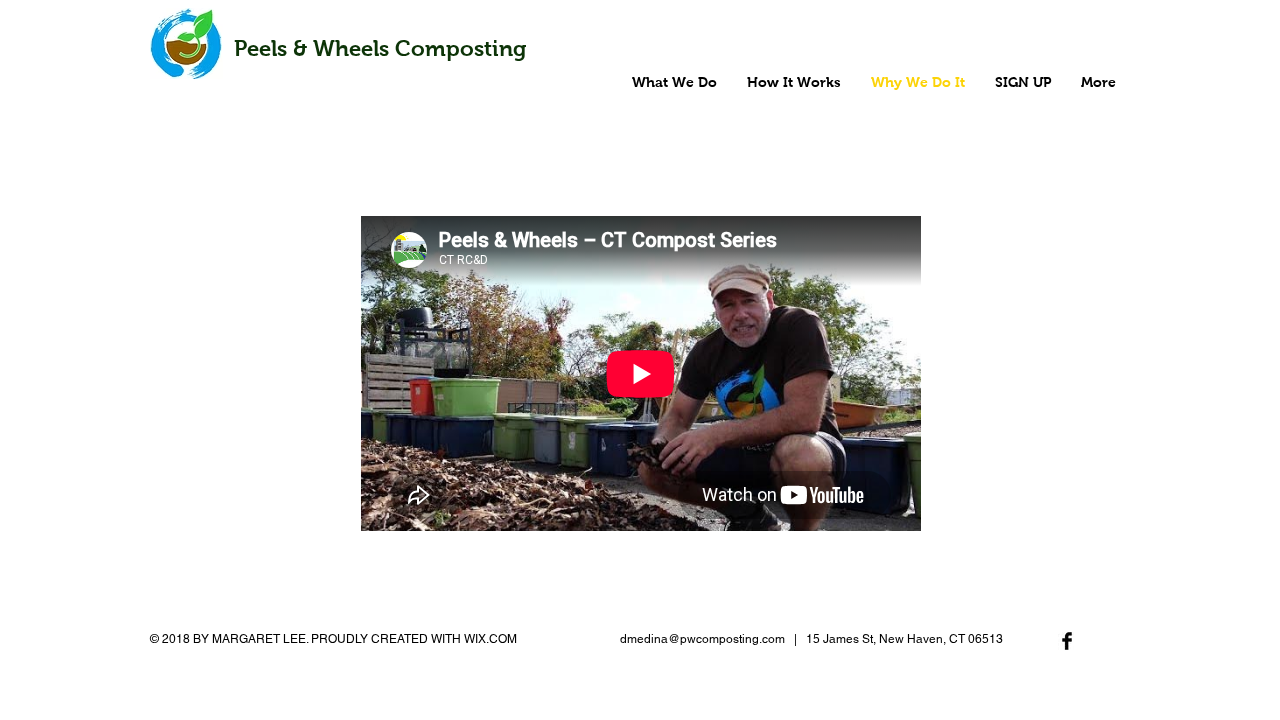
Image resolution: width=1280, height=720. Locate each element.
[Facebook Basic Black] (1067, 641)
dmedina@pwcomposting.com (702, 639)
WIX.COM (490, 639)
